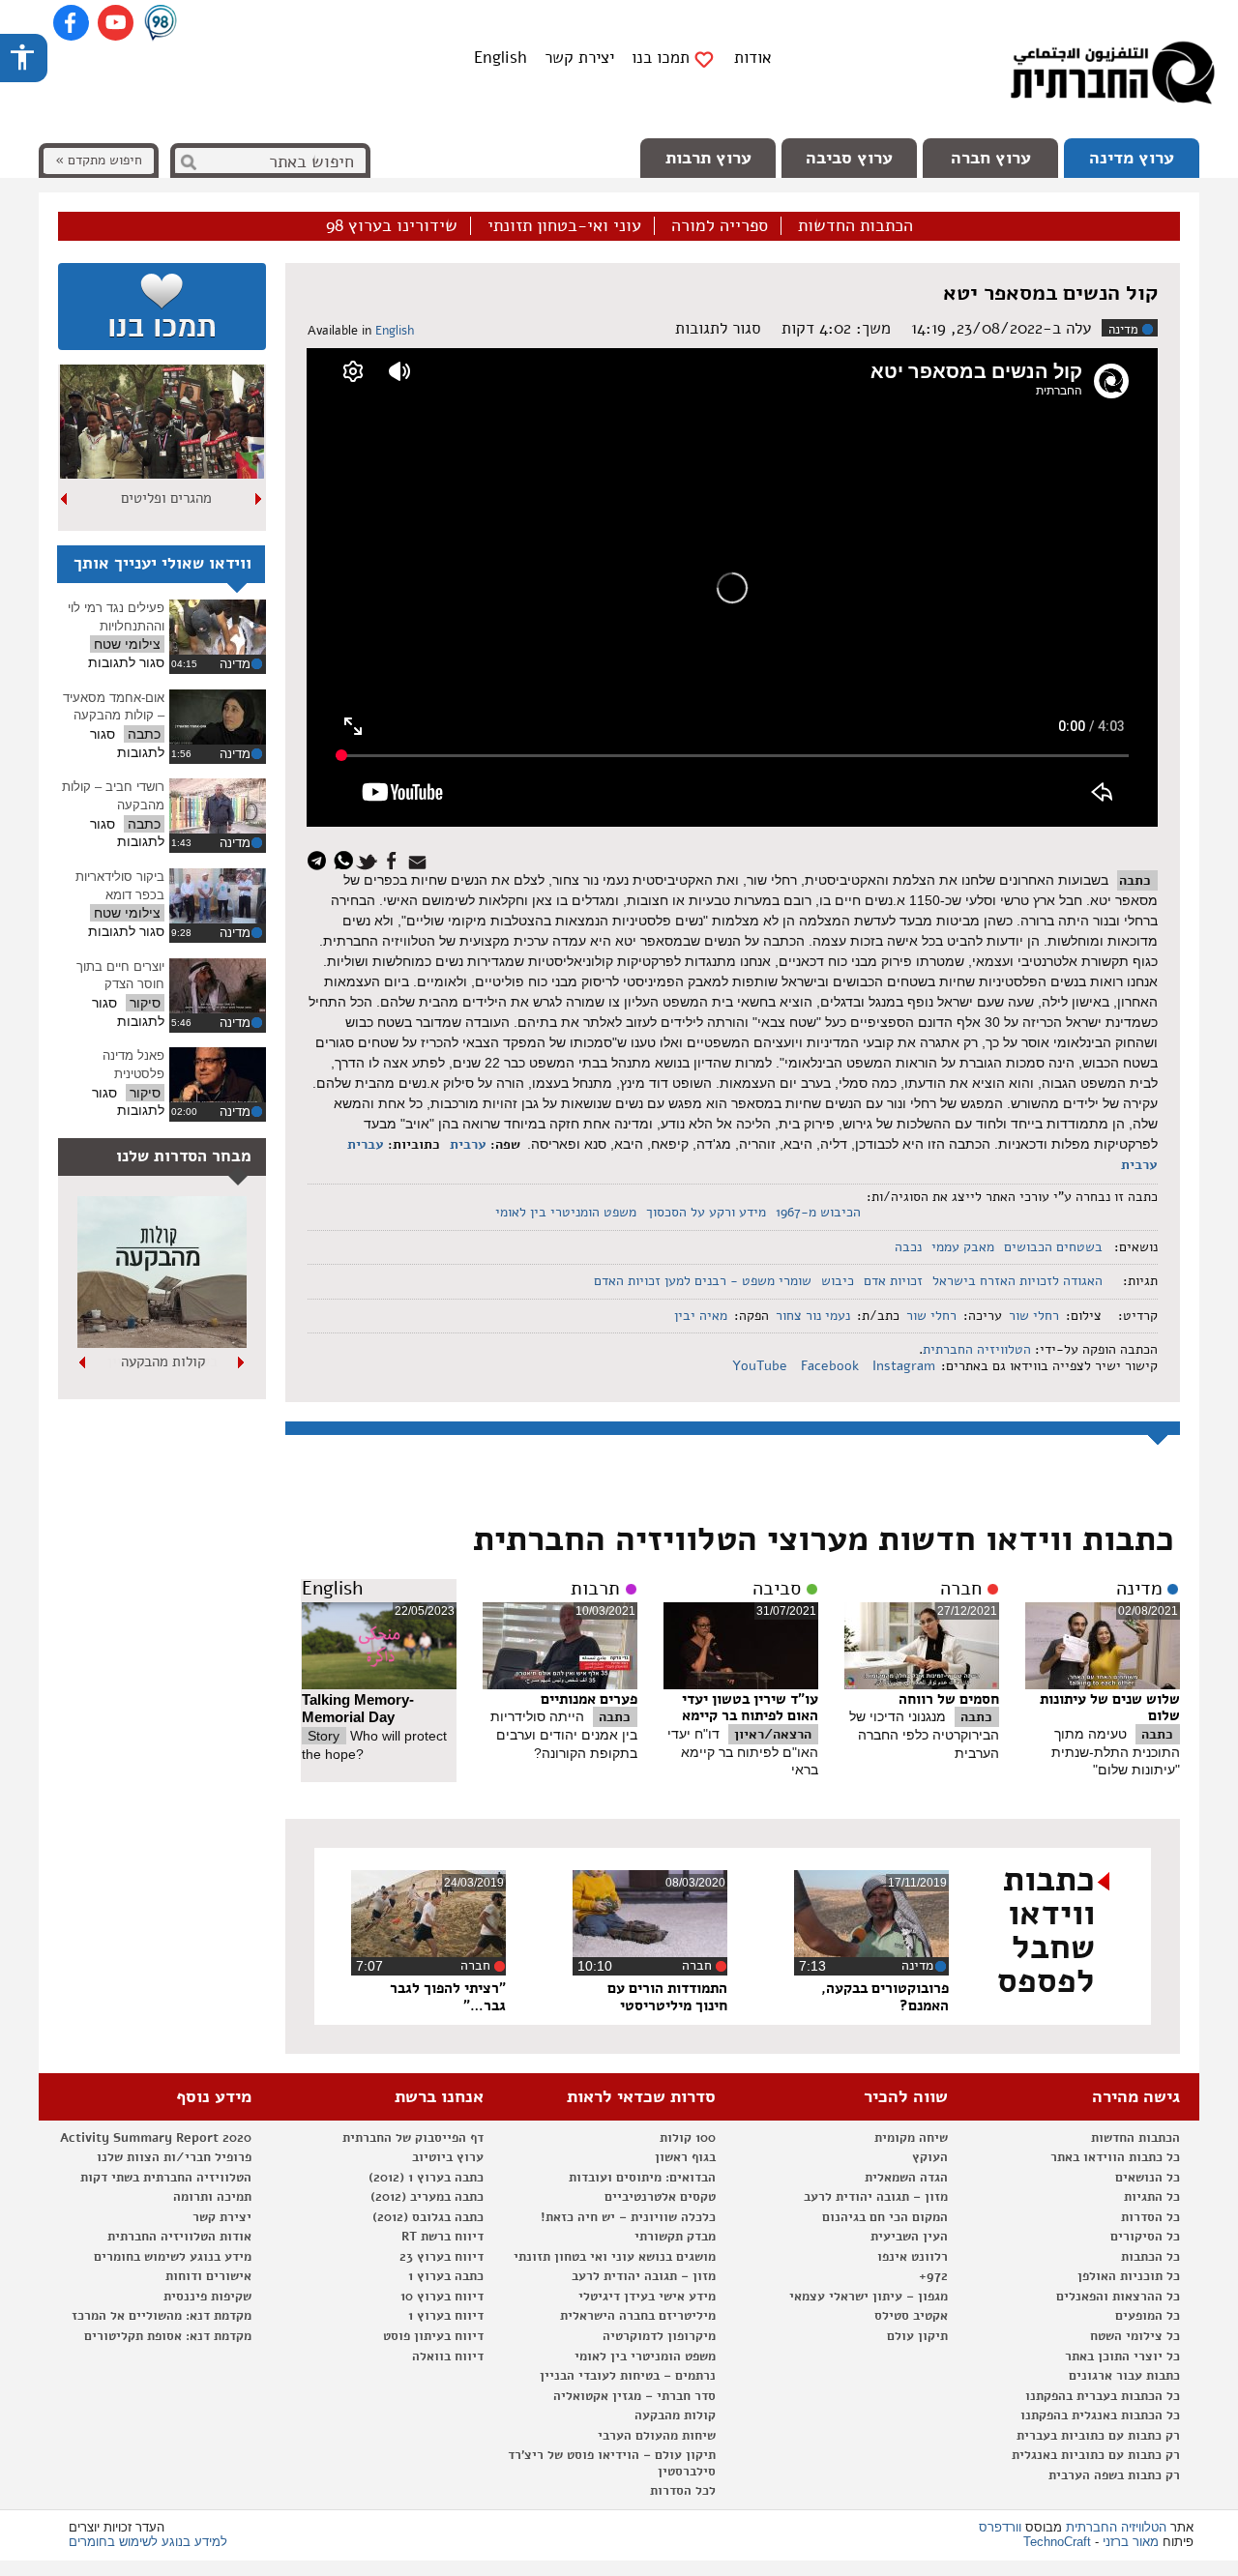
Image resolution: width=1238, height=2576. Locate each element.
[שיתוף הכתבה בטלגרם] (322, 859)
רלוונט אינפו (913, 2257)
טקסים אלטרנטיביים (660, 2197)
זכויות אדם (893, 1281)
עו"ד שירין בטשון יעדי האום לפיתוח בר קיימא (750, 1708)
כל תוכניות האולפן (1129, 2276)
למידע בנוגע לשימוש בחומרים (148, 2542)
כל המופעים (1148, 2316)
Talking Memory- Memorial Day (358, 1709)
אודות (753, 58)
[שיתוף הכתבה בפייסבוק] (394, 859)
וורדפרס (1000, 2527)
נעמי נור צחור (813, 1316)
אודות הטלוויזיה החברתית (179, 2237)
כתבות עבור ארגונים (1124, 2376)
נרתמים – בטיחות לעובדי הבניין (628, 2376)
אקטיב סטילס (911, 2316)
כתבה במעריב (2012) (427, 2197)
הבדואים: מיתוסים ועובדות (642, 2178)
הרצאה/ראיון (773, 1734)
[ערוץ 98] (161, 24)
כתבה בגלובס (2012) (428, 2217)
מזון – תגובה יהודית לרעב (876, 2197)
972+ (933, 2276)
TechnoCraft (1057, 2542)
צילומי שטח (127, 644)
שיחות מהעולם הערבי (657, 2436)
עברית (366, 1144)
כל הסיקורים (1145, 2237)
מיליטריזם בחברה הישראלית (638, 2316)
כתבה (1135, 880)
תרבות (595, 1589)
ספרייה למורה (720, 226)
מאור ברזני (1131, 2542)
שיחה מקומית (911, 2138)
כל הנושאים (1148, 2178)
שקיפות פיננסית (207, 2297)
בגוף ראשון (685, 2157)
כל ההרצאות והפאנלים (1118, 2297)
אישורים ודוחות (208, 2276)
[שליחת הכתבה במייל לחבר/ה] (420, 859)
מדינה (1123, 330)
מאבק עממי (963, 1247)
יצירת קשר (579, 58)
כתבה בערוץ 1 (446, 2276)
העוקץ (930, 2157)
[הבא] (65, 499)
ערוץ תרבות (708, 158)
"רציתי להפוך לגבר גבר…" (448, 1997)
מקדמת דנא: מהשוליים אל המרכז (162, 2316)
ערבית (468, 1144)
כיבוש (838, 1281)
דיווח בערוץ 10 (442, 2297)
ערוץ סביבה (849, 158)
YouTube (762, 1366)
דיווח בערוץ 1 (446, 2316)
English (501, 58)
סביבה (777, 1589)
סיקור (145, 1003)
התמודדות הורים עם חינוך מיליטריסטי (667, 1997)
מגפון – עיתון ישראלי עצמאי (869, 2297)
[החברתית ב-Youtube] (116, 23)
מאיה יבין (701, 1316)
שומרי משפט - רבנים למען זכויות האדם (703, 1281)
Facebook (832, 1366)
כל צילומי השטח (1135, 2336)
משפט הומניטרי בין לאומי (566, 1212)
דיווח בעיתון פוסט (433, 2336)
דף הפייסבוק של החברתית (413, 2138)
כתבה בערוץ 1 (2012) (426, 2178)
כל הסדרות (1150, 2217)
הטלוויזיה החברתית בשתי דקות (166, 2178)
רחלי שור (1034, 1316)
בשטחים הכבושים (1053, 1247)
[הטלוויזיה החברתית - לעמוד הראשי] (1112, 77)
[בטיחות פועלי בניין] (162, 1343)
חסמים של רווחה (949, 1699)
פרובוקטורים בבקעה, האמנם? (885, 1997)
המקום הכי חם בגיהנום (885, 2217)
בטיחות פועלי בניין (162, 1361)
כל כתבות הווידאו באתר (1115, 2157)
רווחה (166, 498)
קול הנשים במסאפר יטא (1050, 293)
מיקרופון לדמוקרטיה (659, 2336)
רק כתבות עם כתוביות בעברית (1098, 2436)
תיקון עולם (917, 2336)
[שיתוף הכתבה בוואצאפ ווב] (346, 859)
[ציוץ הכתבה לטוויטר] (370, 859)
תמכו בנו (661, 58)
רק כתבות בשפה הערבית (1114, 2475)
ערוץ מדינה (1132, 158)
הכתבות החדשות (855, 226)
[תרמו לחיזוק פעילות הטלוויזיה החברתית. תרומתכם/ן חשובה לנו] (162, 307)
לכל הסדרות (683, 2491)
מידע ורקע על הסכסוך (706, 1212)
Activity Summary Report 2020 (156, 2138)
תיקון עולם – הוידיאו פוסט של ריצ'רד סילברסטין (612, 2463)
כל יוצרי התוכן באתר (1122, 2356)
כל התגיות (1152, 2197)
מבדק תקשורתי (675, 2237)
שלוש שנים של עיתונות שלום (1110, 1708)
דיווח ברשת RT (442, 2237)
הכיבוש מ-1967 (818, 1212)
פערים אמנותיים (589, 1699)
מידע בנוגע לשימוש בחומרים (173, 2257)
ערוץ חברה (991, 158)
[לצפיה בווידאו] (218, 627)
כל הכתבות (1150, 2257)
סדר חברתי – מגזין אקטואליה (634, 2396)
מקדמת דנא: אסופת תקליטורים (168, 2336)
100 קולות (688, 2138)
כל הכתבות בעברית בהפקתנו (1103, 2396)
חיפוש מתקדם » (99, 160)
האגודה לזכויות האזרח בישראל (1017, 1281)
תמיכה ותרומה (212, 2197)
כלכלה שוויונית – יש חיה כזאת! (628, 2217)
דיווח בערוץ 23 (442, 2257)
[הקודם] (259, 499)
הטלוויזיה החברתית (977, 1349)
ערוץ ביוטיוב (448, 2157)
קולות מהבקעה (675, 2415)
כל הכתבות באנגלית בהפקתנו (1100, 2415)
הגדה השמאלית (906, 2178)
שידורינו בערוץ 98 (392, 226)
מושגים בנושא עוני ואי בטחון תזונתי (615, 2257)
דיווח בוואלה (448, 2356)
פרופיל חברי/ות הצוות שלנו (174, 2157)
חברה (961, 1589)
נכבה (908, 1247)
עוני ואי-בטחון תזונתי (564, 226)
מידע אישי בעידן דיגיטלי (647, 2297)
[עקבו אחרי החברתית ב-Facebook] (71, 23)
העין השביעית (909, 2237)
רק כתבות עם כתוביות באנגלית (1096, 2455)
